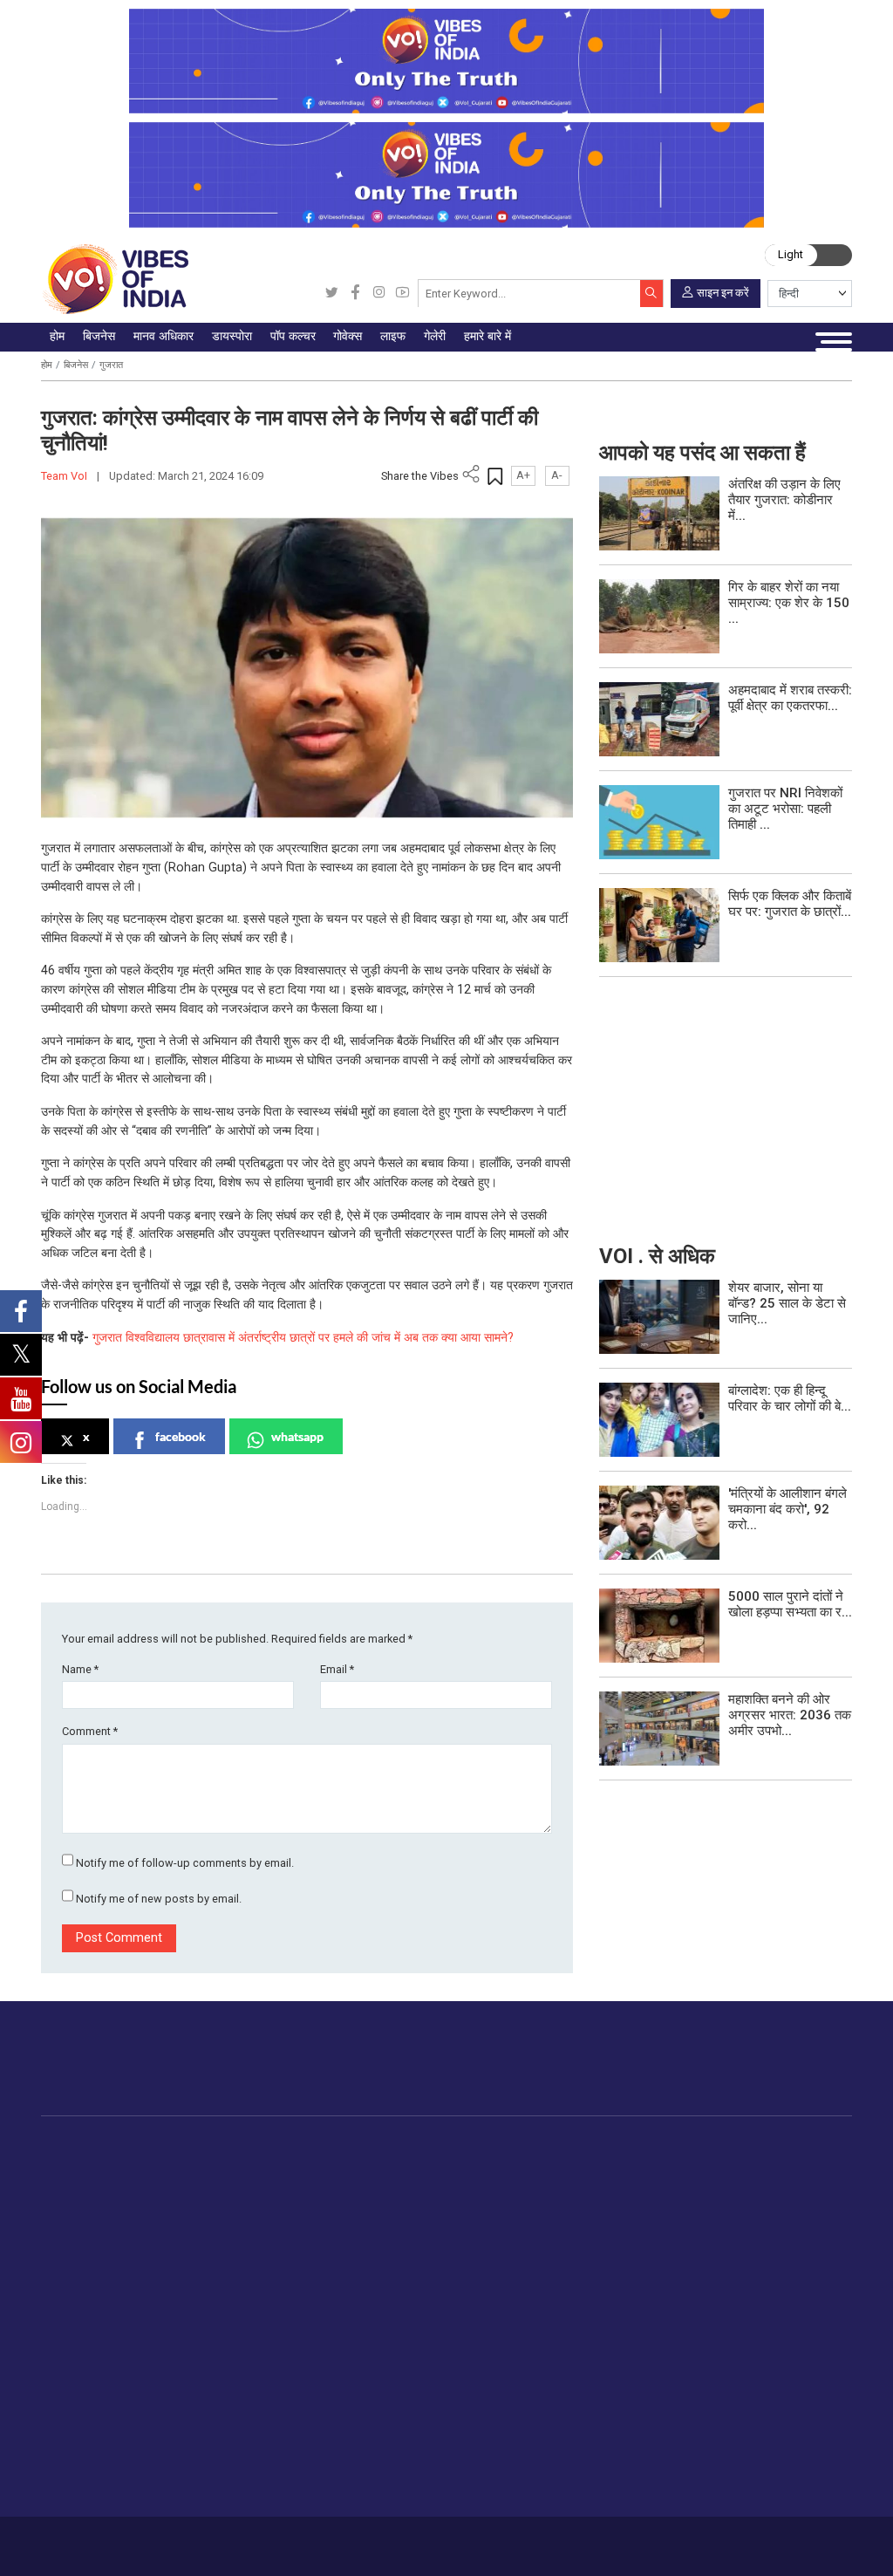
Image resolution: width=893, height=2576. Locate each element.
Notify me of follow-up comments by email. (185, 1863)
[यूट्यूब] (402, 294)
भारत (170, 2163)
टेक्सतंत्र (180, 2265)
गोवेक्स (475, 2146)
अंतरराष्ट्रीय (99, 2224)
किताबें (441, 2224)
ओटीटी (443, 2204)
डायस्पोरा (324, 2146)
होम (47, 365)
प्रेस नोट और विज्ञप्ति (449, 2384)
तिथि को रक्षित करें (796, 2163)
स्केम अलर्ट (426, 2404)
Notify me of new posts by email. (159, 1899)
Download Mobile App (769, 2546)
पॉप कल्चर (434, 2146)
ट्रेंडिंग (85, 2163)
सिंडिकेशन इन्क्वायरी (446, 2465)
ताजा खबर (94, 2184)
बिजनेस (76, 365)
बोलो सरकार (504, 2204)
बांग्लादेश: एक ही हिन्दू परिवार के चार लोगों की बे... (790, 1398)
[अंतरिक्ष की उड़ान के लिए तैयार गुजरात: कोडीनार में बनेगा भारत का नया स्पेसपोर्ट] (659, 512)
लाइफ (648, 2146)
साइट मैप (273, 2540)
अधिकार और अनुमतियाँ (453, 2505)
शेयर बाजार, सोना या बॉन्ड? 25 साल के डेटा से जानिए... (787, 1303)
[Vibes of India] (115, 279)
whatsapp (297, 1436)
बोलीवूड (444, 2163)
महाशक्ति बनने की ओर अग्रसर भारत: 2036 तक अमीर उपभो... (790, 1715)
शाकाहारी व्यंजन (600, 2163)
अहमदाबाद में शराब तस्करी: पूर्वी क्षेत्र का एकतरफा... (790, 698)
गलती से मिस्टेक (437, 2444)
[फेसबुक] (355, 294)
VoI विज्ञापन (429, 2363)
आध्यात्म (668, 2306)
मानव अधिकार (273, 2146)
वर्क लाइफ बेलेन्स (688, 2204)
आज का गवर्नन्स (512, 2163)
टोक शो (772, 2184)
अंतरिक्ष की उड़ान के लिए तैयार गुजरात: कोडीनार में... (784, 500)
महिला (663, 2163)
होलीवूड (444, 2184)
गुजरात (111, 365)
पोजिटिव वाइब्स (104, 2327)
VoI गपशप (501, 2184)
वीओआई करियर (436, 2485)
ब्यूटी (660, 2286)
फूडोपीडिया (572, 2146)
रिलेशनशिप (675, 2184)
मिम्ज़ (766, 2245)
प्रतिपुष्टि (172, 2540)
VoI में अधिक (413, 2345)
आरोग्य (665, 2224)
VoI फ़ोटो (777, 2265)
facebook (181, 1436)
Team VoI (65, 476)
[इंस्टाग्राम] (379, 294)
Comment (90, 1731)
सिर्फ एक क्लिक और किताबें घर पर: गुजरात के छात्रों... (790, 904)
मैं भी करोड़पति (192, 2245)
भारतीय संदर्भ (100, 2245)
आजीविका (130, 2540)
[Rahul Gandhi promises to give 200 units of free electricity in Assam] (659, 1316)
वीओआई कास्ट (788, 2224)
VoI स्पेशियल (101, 2306)
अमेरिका (339, 2163)
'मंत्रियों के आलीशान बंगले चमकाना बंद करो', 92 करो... (787, 1509)
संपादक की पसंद (107, 2204)
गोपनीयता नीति (222, 2540)
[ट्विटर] (332, 294)
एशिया (334, 2184)
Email (337, 1669)
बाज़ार (172, 2224)
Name (80, 1669)
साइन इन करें (723, 292)
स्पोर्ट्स (665, 2265)
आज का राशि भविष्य (695, 2327)
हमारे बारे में (83, 2540)
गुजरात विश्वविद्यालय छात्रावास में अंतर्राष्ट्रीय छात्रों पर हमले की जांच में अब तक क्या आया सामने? (303, 1338)
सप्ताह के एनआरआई (367, 2204)
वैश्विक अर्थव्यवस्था (201, 2204)
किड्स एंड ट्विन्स (689, 2245)
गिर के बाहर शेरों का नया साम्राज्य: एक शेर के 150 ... (789, 603)
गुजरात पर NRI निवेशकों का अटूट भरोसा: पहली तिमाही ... (785, 809)
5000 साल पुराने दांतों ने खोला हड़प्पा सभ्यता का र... (790, 1604)
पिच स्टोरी (423, 2424)
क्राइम (85, 2286)
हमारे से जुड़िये (790, 2071)
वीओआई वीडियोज (794, 2204)
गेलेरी (751, 2146)
